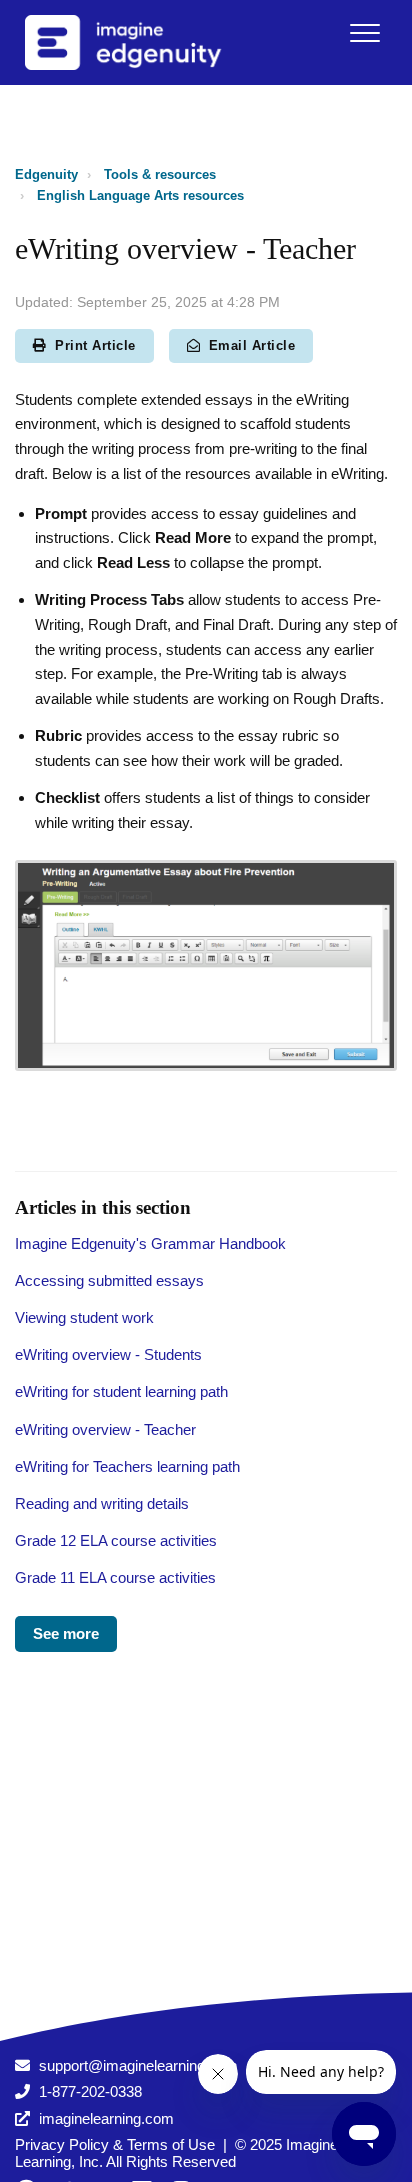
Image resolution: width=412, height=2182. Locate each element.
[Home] (149, 42)
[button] (364, 32)
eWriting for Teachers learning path (127, 1466)
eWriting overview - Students (108, 1354)
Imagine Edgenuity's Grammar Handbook (150, 1243)
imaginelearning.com (106, 2118)
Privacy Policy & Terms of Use (115, 2144)
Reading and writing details (102, 1503)
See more (66, 1633)
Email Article (252, 345)
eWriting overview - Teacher (105, 1429)
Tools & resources (160, 174)
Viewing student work (84, 1317)
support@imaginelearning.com (138, 2065)
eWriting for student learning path (121, 1391)
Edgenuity (46, 174)
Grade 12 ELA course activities (116, 1540)
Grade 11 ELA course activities (115, 1577)
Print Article (95, 345)
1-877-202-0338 (90, 2091)
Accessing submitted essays (109, 1280)
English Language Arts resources (140, 195)
